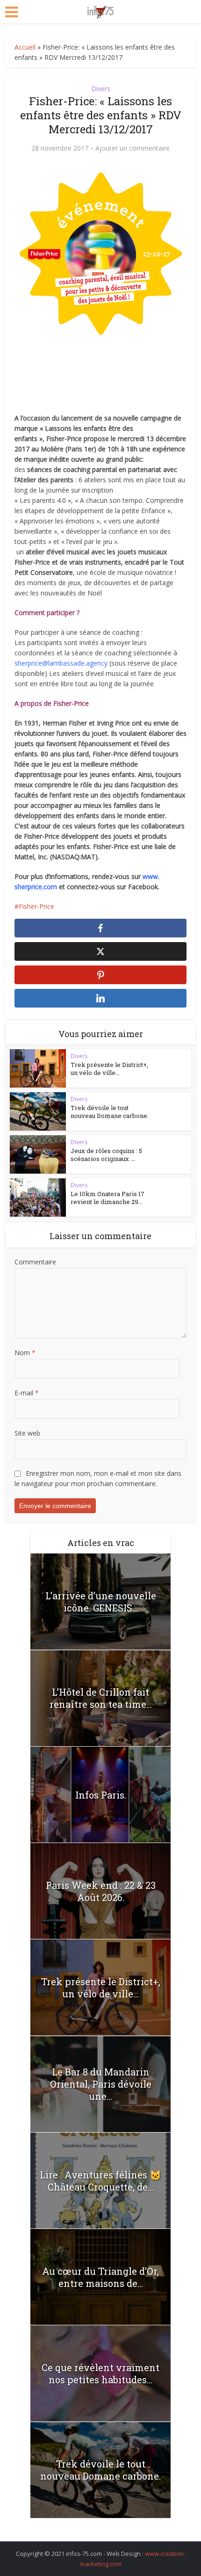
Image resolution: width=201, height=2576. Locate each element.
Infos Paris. (101, 1795)
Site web (27, 1433)
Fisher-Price (36, 906)
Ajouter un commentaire (133, 148)
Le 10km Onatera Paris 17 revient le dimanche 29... (108, 1198)
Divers (101, 89)
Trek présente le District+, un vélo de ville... (109, 1069)
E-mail (27, 1393)
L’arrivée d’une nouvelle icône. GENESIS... (101, 1602)
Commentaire (35, 1262)
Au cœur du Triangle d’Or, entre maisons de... (100, 2277)
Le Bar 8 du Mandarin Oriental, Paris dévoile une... (101, 2084)
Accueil (25, 47)
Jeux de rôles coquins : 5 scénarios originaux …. (106, 1155)
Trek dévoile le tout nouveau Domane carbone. (110, 1112)
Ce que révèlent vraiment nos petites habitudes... (100, 2373)
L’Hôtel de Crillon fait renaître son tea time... (101, 1698)
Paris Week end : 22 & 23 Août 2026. (101, 1891)
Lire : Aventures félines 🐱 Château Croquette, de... (100, 2181)
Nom (25, 1353)
